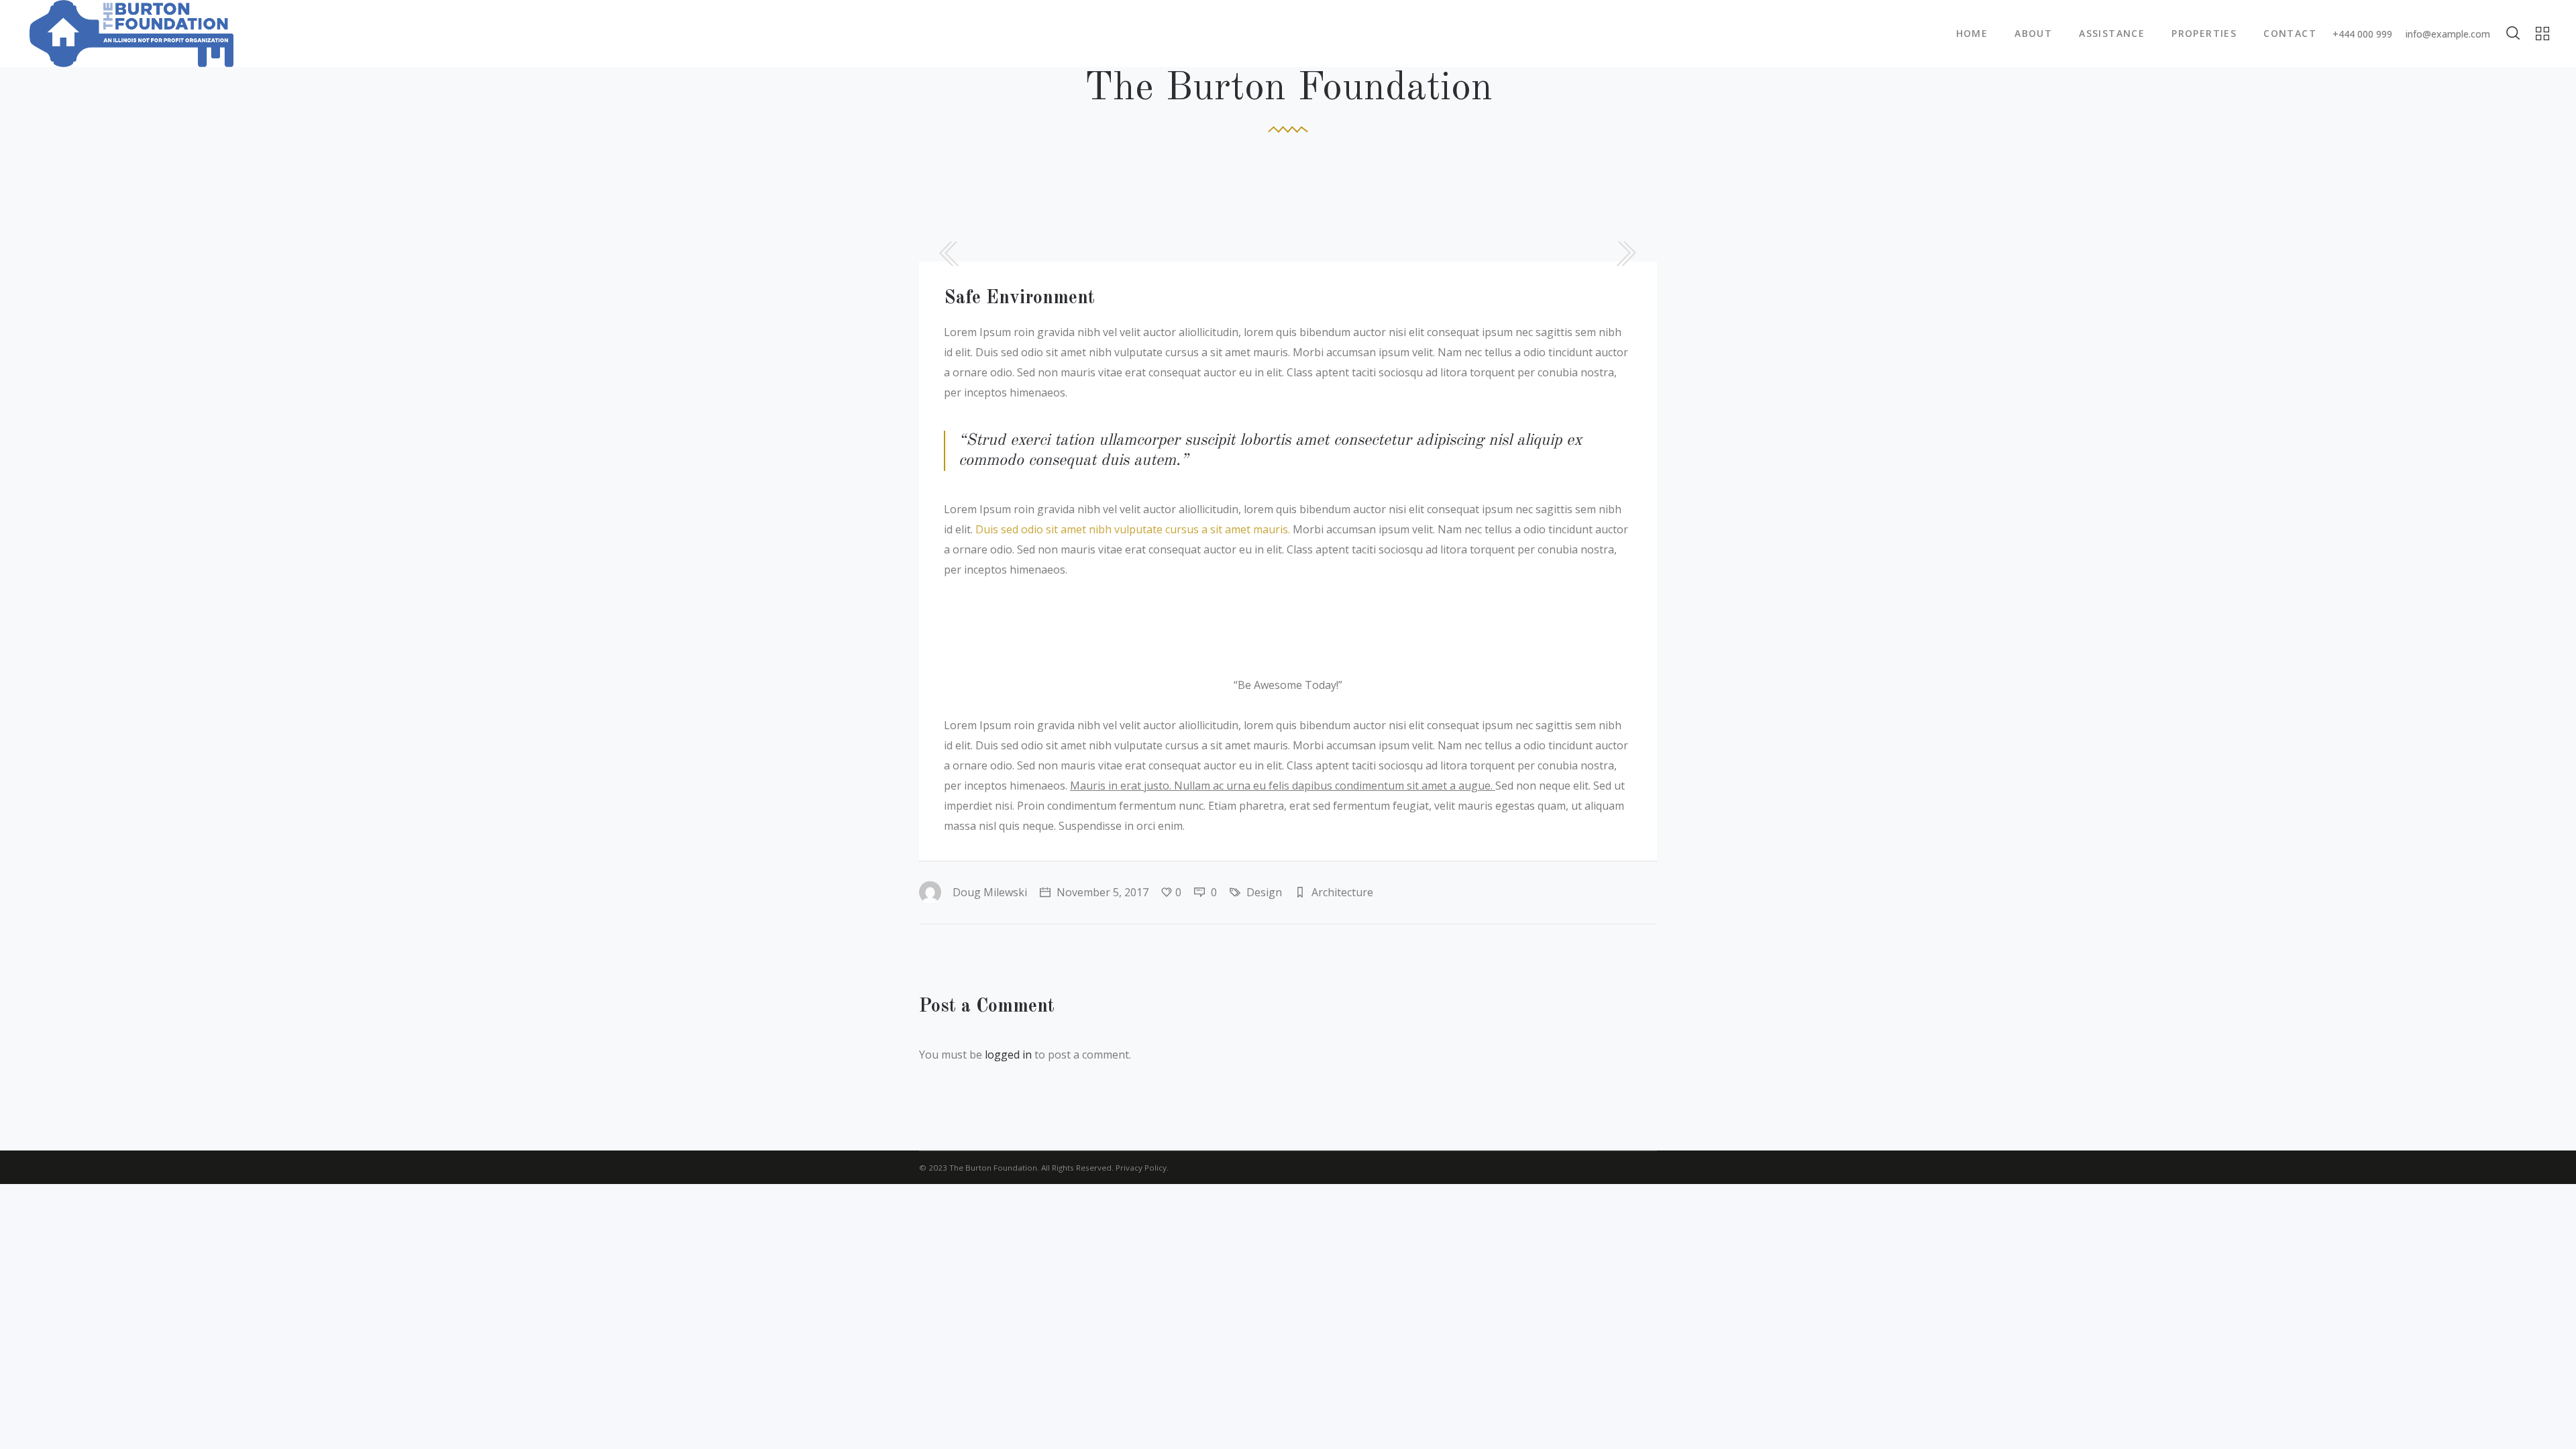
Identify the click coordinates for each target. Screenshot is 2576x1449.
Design (1264, 892)
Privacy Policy (1141, 1168)
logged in (1008, 1055)
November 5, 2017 (1101, 892)
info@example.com (2448, 34)
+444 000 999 (2362, 34)
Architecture (1342, 892)
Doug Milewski (990, 892)
